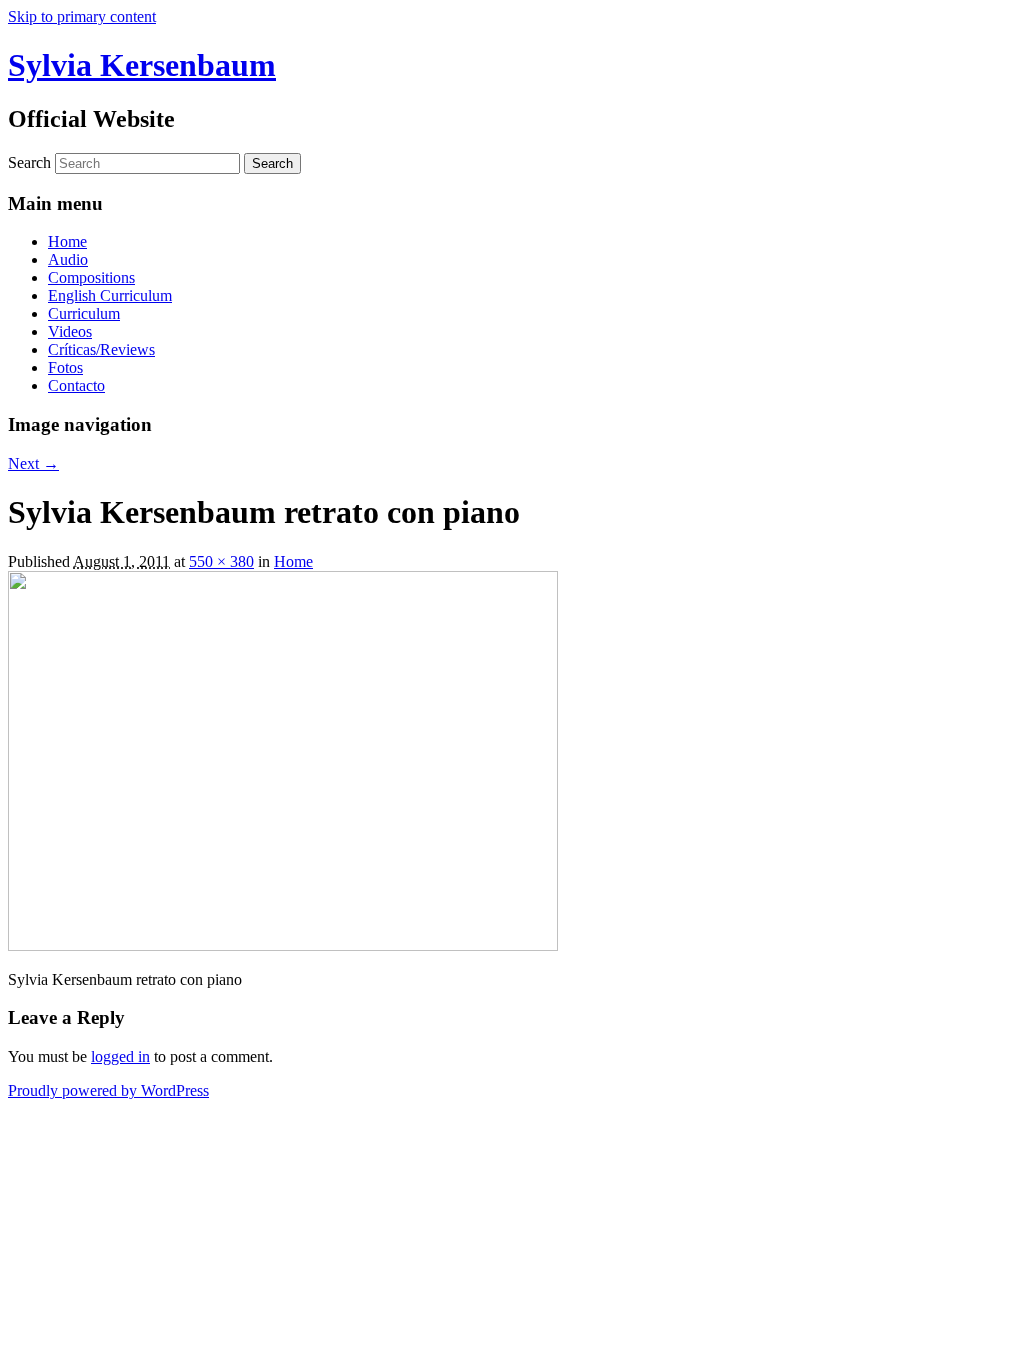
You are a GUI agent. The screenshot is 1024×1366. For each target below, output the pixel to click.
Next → (33, 463)
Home (67, 241)
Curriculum (84, 313)
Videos (70, 331)
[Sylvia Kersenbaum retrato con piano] (283, 945)
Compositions (91, 277)
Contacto (76, 385)
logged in (120, 1056)
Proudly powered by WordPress (108, 1090)
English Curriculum (110, 295)
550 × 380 (221, 561)
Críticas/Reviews (101, 349)
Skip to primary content (82, 16)
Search (29, 162)
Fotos (65, 367)
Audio (68, 259)
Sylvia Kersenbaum (142, 65)
